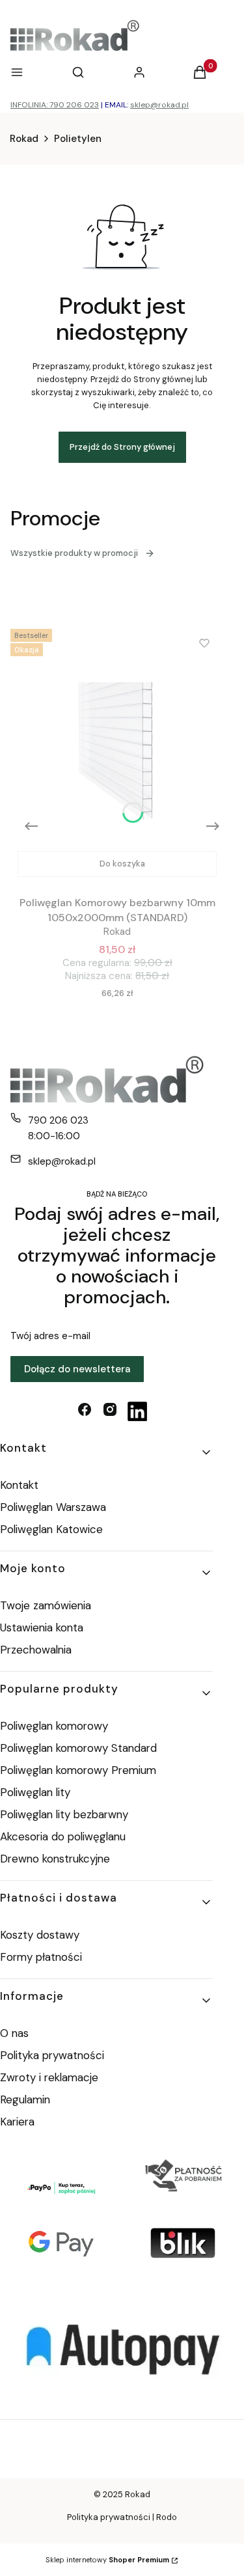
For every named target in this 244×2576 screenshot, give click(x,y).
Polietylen (78, 139)
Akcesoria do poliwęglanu (63, 1836)
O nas (14, 2033)
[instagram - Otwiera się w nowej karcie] (110, 1411)
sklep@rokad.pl (159, 105)
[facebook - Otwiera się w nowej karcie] (85, 1411)
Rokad (24, 139)
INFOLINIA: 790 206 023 (55, 105)
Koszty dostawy (40, 1935)
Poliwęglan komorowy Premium (78, 1770)
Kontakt (19, 1485)
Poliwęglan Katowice (51, 1529)
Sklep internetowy (107, 2560)
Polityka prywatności (52, 2055)
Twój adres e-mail (50, 1336)
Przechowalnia (36, 1650)
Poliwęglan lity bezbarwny (64, 1814)
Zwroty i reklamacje (49, 2077)
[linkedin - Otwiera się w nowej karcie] (137, 1411)
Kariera (17, 2122)
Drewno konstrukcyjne (55, 1859)
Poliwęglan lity (35, 1792)
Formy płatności (41, 1957)
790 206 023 (58, 1120)
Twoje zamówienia (46, 1605)
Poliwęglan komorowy (54, 1726)
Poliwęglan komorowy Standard (78, 1748)
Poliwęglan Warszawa (53, 1507)
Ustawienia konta (42, 1627)
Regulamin (25, 2099)
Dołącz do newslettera (77, 1369)
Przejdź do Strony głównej (122, 447)
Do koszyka (122, 864)
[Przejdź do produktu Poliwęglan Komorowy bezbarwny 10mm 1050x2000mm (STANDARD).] (117, 754)
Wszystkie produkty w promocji (74, 553)
